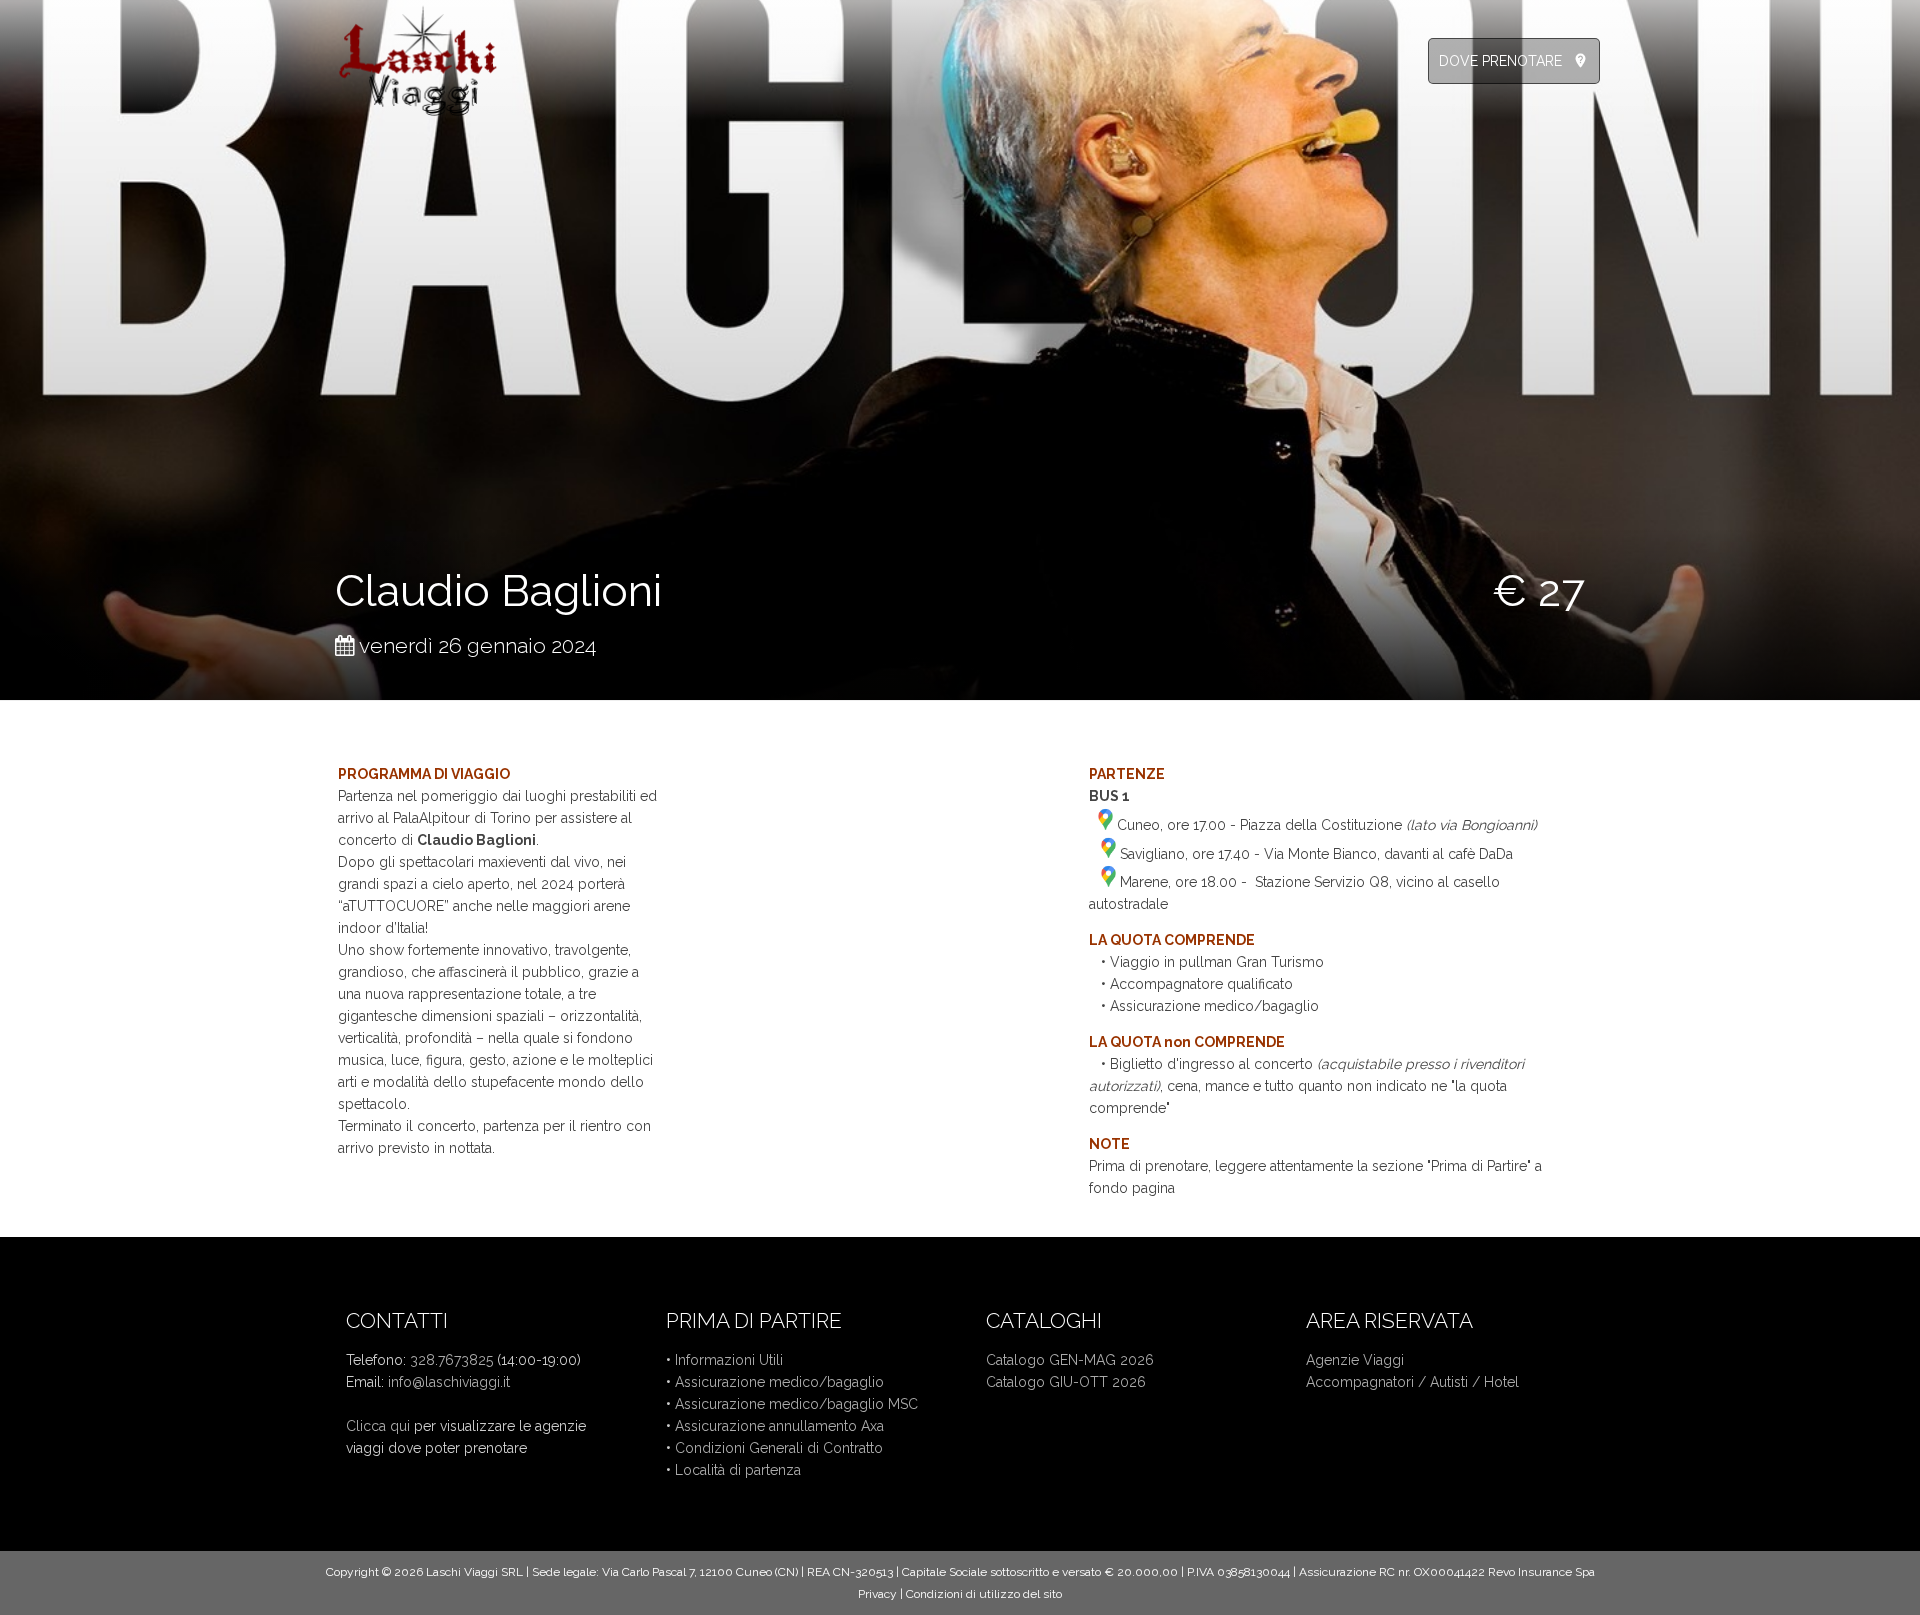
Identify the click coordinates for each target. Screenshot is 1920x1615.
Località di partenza (738, 1470)
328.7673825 (451, 1360)
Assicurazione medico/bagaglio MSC (796, 1404)
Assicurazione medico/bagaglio (779, 1382)
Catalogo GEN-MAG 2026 (1070, 1360)
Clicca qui (378, 1426)
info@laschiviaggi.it (449, 1382)
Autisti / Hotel (1474, 1382)
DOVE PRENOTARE (1500, 61)
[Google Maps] (1105, 825)
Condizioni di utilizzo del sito (984, 1594)
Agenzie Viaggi (1355, 1360)
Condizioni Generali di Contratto (779, 1448)
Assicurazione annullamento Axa (779, 1426)
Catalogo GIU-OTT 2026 (1066, 1382)
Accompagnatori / (1368, 1382)
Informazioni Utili (729, 1360)
